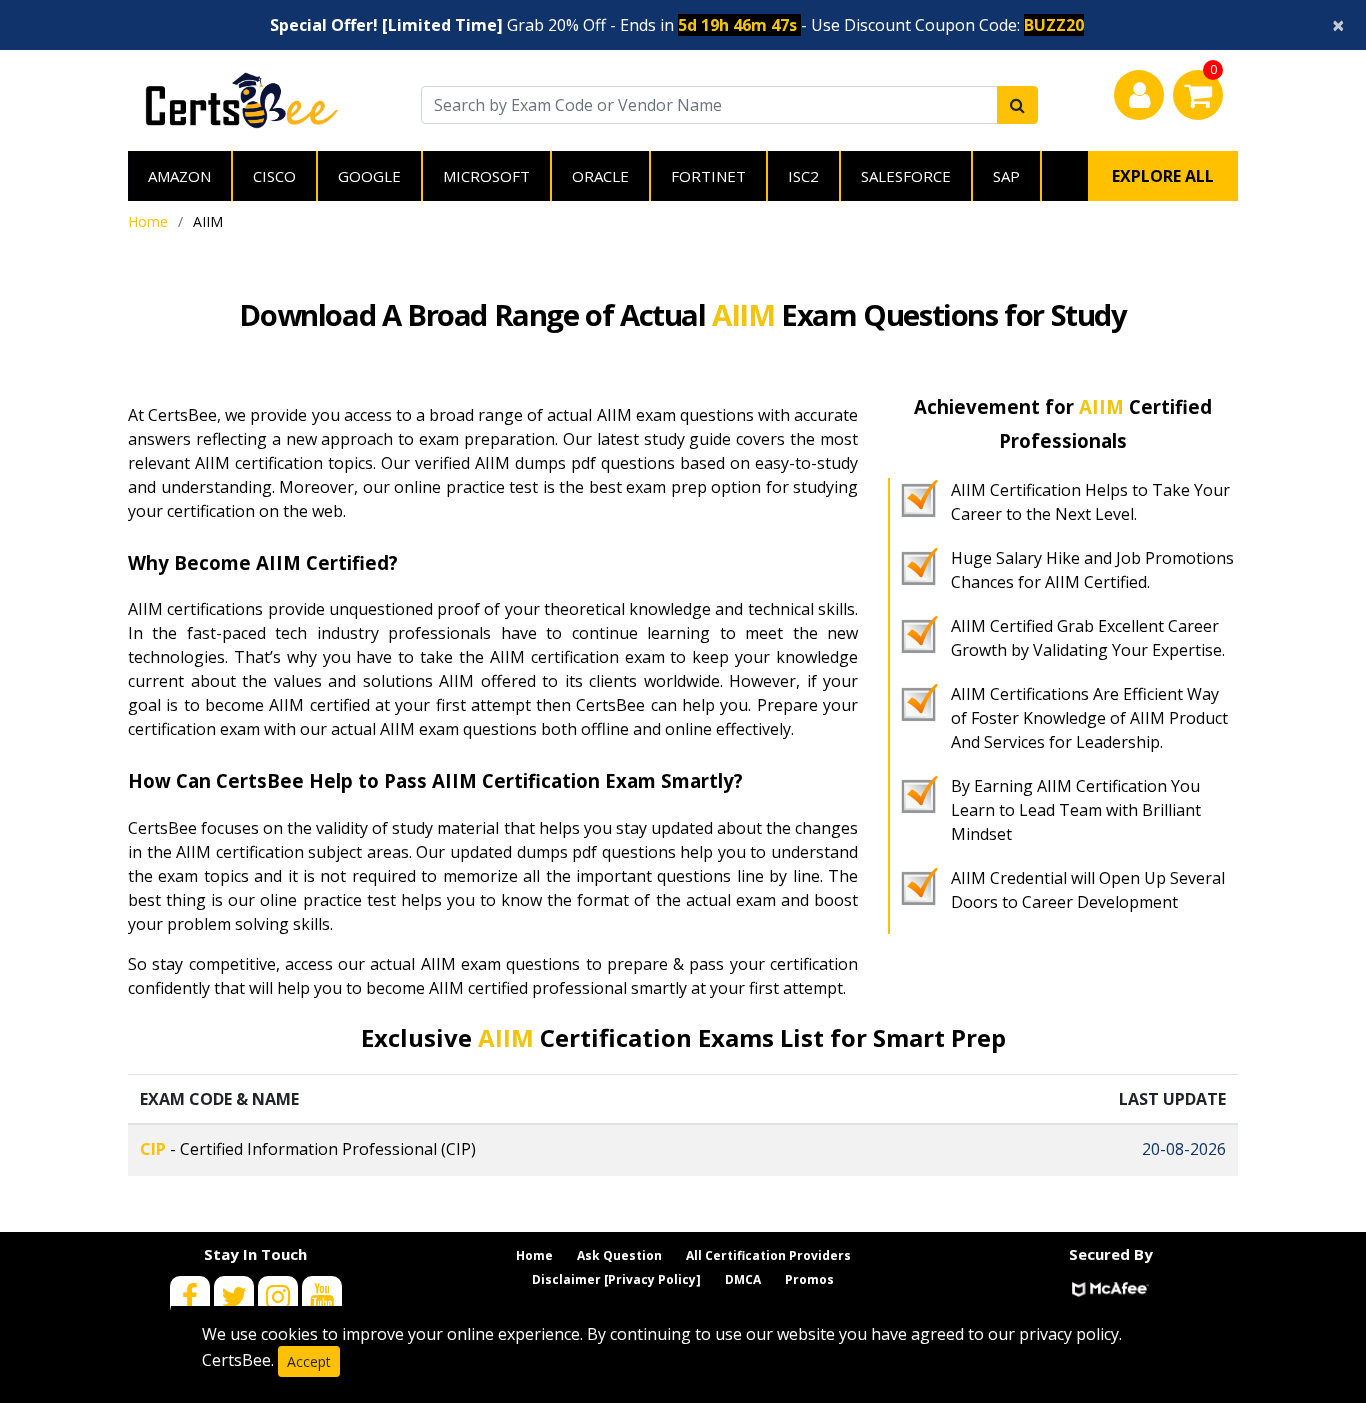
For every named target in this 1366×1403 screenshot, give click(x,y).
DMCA (743, 1279)
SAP (1006, 176)
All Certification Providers (768, 1255)
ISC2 (803, 176)
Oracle (600, 176)
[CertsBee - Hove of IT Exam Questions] (242, 99)
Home (148, 221)
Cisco (274, 176)
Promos (809, 1279)
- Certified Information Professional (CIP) (308, 1149)
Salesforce (906, 176)
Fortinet (708, 176)
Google (369, 176)
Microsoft (486, 176)
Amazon (179, 176)
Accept (309, 1361)
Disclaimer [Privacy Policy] (616, 1279)
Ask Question (619, 1255)
